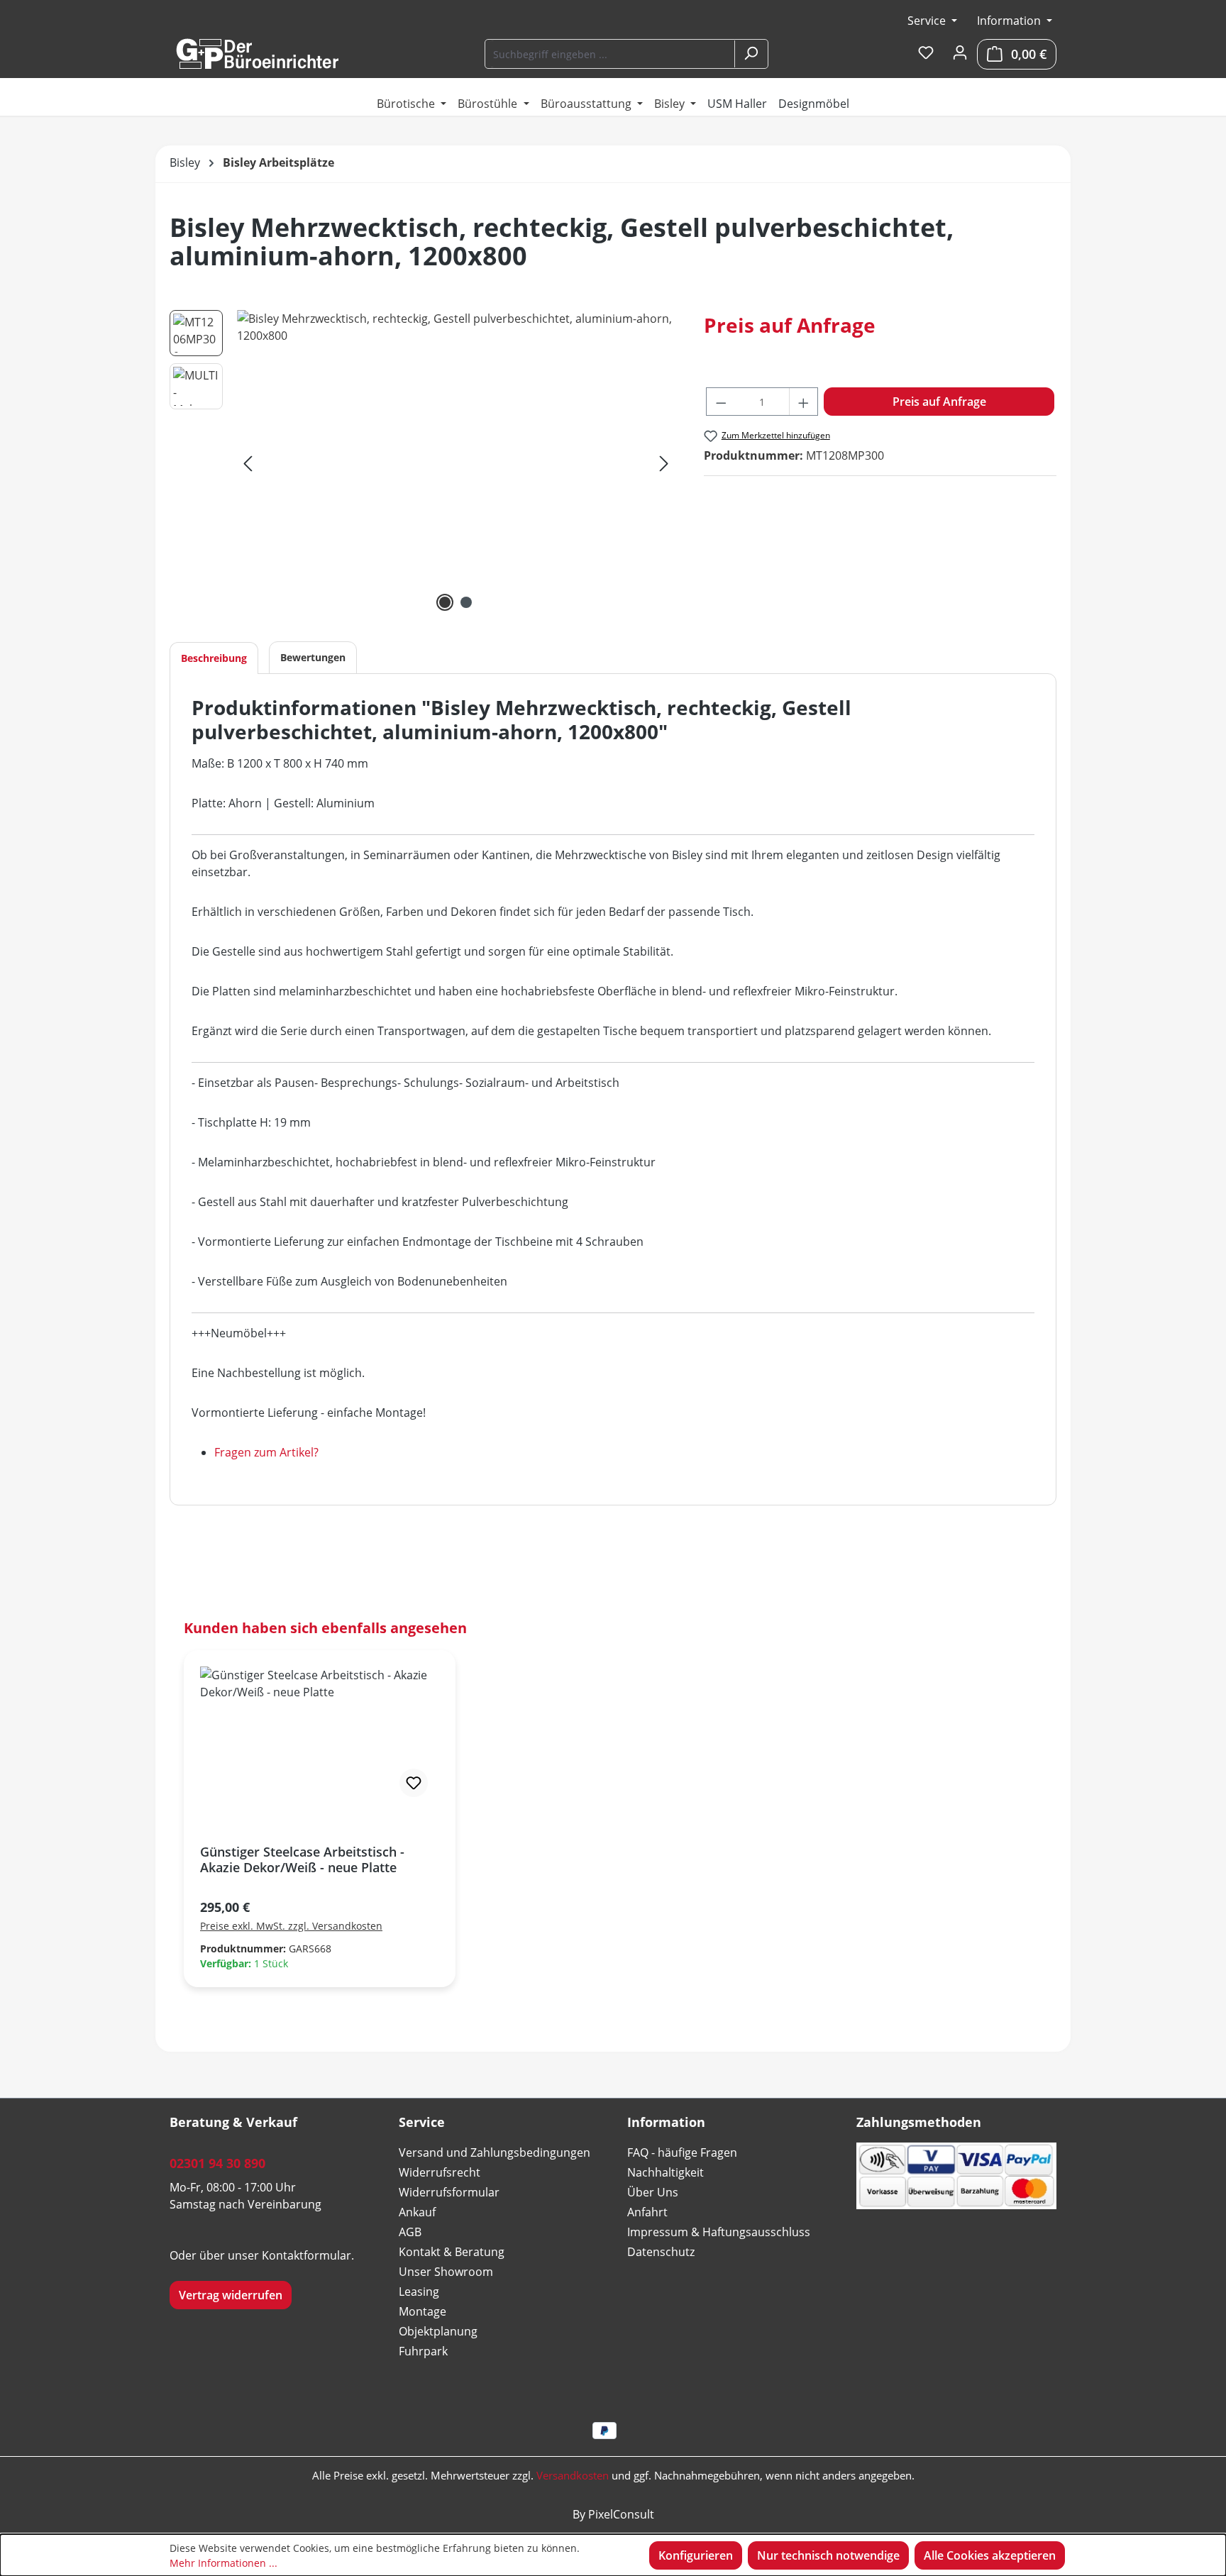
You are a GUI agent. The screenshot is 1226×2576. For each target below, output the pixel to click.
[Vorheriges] (248, 463)
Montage (423, 2311)
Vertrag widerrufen (231, 2295)
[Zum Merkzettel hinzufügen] (414, 1783)
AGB (410, 2232)
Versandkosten (573, 2475)
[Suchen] (751, 54)
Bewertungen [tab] (313, 657)
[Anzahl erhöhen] (804, 402)
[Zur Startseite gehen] (257, 54)
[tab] (214, 658)
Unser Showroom (446, 2272)
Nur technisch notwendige (828, 2555)
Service (928, 21)
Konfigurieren (696, 2555)
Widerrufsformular (449, 2192)
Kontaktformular (306, 2255)
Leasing (419, 2292)
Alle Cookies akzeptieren (990, 2555)
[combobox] (611, 54)
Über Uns (653, 2192)
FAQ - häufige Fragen (682, 2152)
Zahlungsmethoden (919, 2122)
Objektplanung (438, 2331)
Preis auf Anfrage (939, 402)
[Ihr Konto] (960, 53)
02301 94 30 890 (217, 2163)
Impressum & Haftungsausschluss (719, 2232)
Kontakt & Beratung (452, 2252)
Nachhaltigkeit (666, 2172)
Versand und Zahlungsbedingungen (495, 2152)
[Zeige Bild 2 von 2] (466, 602)
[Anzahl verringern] (721, 402)
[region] (423, 463)
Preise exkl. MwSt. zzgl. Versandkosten (291, 1926)
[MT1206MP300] (456, 463)
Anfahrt (647, 2212)
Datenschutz (661, 2252)
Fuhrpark (423, 2351)
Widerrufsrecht (440, 2172)
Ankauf (417, 2212)
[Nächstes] (664, 463)
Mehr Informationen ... (223, 2563)
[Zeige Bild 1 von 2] (445, 602)
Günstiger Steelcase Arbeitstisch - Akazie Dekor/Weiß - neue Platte (302, 1859)
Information (1010, 21)
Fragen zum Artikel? (266, 1452)
